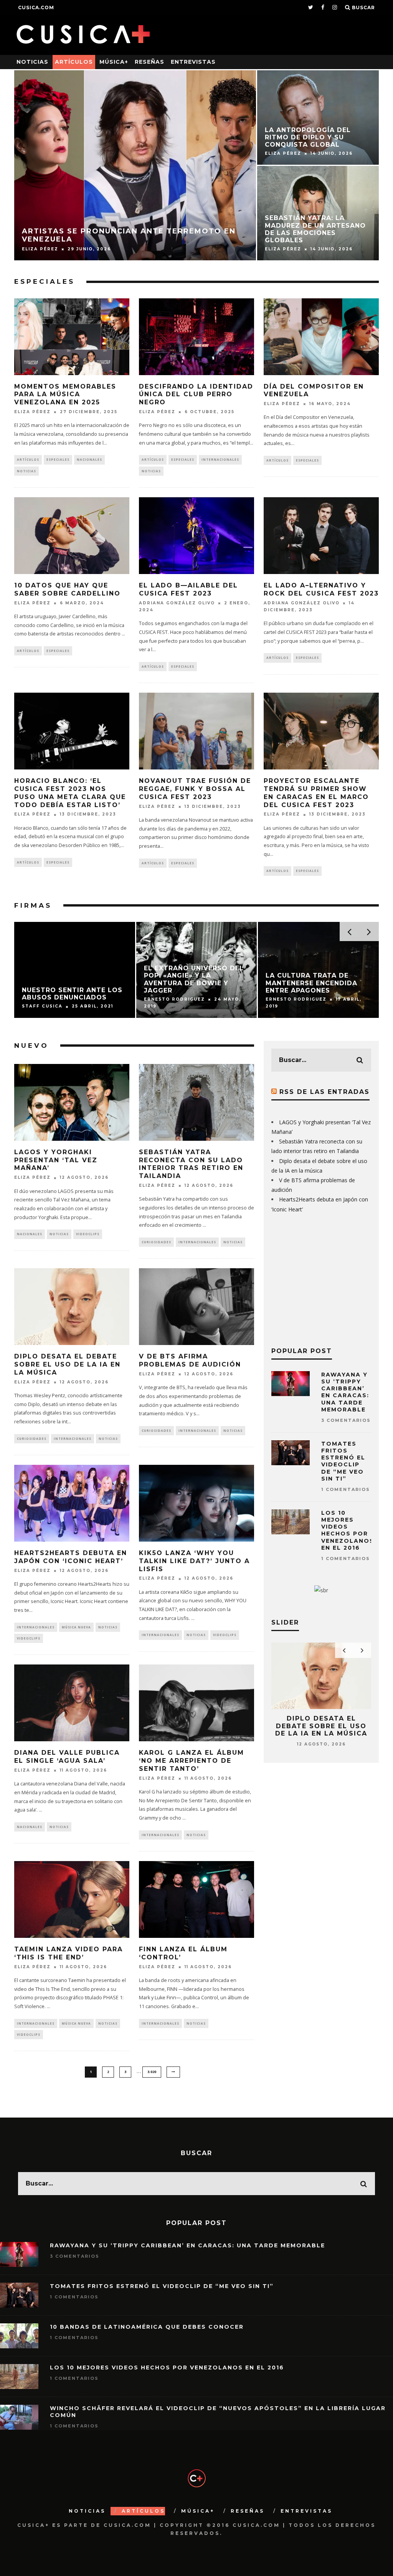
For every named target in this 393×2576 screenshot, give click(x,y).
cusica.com (36, 7)
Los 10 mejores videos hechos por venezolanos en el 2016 (348, 1530)
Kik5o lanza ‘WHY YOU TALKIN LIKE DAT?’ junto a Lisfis (194, 1561)
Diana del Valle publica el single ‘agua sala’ (67, 1757)
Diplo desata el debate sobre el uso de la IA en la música (67, 1364)
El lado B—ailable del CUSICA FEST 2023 (188, 589)
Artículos (74, 62)
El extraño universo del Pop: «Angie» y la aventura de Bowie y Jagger (194, 979)
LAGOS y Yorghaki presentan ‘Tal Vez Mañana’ (56, 1160)
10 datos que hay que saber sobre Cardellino (67, 589)
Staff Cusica (42, 1007)
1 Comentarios (346, 1489)
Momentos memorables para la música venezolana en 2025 (65, 395)
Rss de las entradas (324, 1092)
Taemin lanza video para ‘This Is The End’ (69, 1953)
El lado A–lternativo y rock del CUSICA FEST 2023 (321, 589)
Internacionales (220, 459)
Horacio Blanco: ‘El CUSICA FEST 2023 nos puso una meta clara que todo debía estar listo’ (70, 793)
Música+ (114, 62)
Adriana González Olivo (177, 603)
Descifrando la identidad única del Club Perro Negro (196, 395)
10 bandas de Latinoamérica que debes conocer (147, 2327)
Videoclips (88, 1234)
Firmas (33, 905)
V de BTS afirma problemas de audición (190, 1360)
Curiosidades (156, 1242)
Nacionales (89, 459)
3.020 (152, 2072)
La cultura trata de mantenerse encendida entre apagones (311, 983)
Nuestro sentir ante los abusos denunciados (72, 994)
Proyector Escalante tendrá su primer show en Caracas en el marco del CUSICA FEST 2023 (316, 793)
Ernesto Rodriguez (174, 999)
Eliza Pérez (32, 412)
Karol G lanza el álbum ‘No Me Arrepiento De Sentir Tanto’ (192, 1761)
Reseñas (149, 62)
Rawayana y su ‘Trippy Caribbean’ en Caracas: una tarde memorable (345, 1392)
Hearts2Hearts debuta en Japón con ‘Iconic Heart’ (71, 1557)
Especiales (45, 281)
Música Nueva (76, 1627)
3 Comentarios (346, 1420)
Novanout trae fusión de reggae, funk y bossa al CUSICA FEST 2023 (195, 789)
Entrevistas (193, 62)
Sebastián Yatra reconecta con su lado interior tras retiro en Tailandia (191, 1164)
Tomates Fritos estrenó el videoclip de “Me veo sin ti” (343, 1461)
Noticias (32, 62)
